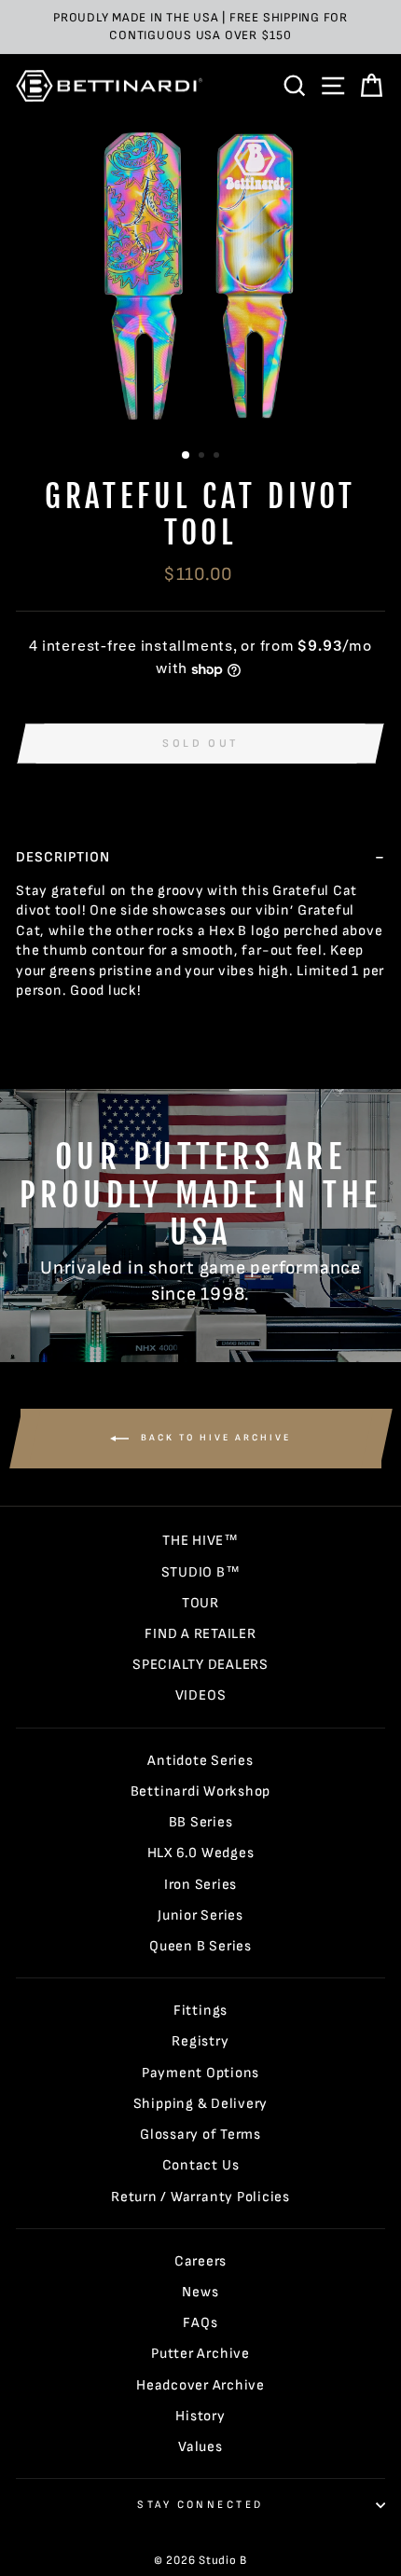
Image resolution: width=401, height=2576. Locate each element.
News (200, 2292)
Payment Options (200, 2073)
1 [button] (187, 456)
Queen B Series (200, 1946)
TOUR (200, 1603)
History (200, 2416)
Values (200, 2447)
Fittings (200, 2011)
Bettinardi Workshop (201, 1791)
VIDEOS (201, 1695)
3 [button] (218, 457)
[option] (200, 27)
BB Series (201, 1822)
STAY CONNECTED (200, 2505)
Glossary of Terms (200, 2135)
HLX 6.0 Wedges (201, 1853)
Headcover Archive (200, 2385)
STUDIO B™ (201, 1572)
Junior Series (200, 1915)
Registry (200, 2041)
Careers (200, 2261)
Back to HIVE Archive (214, 1438)
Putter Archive (200, 2354)
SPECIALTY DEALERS (200, 1665)
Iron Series (200, 1885)
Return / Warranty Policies (200, 2197)
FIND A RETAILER (200, 1634)
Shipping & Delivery (201, 2104)
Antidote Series (200, 1761)
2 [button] (203, 457)
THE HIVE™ (200, 1541)
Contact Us (201, 2165)
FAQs (200, 2323)
